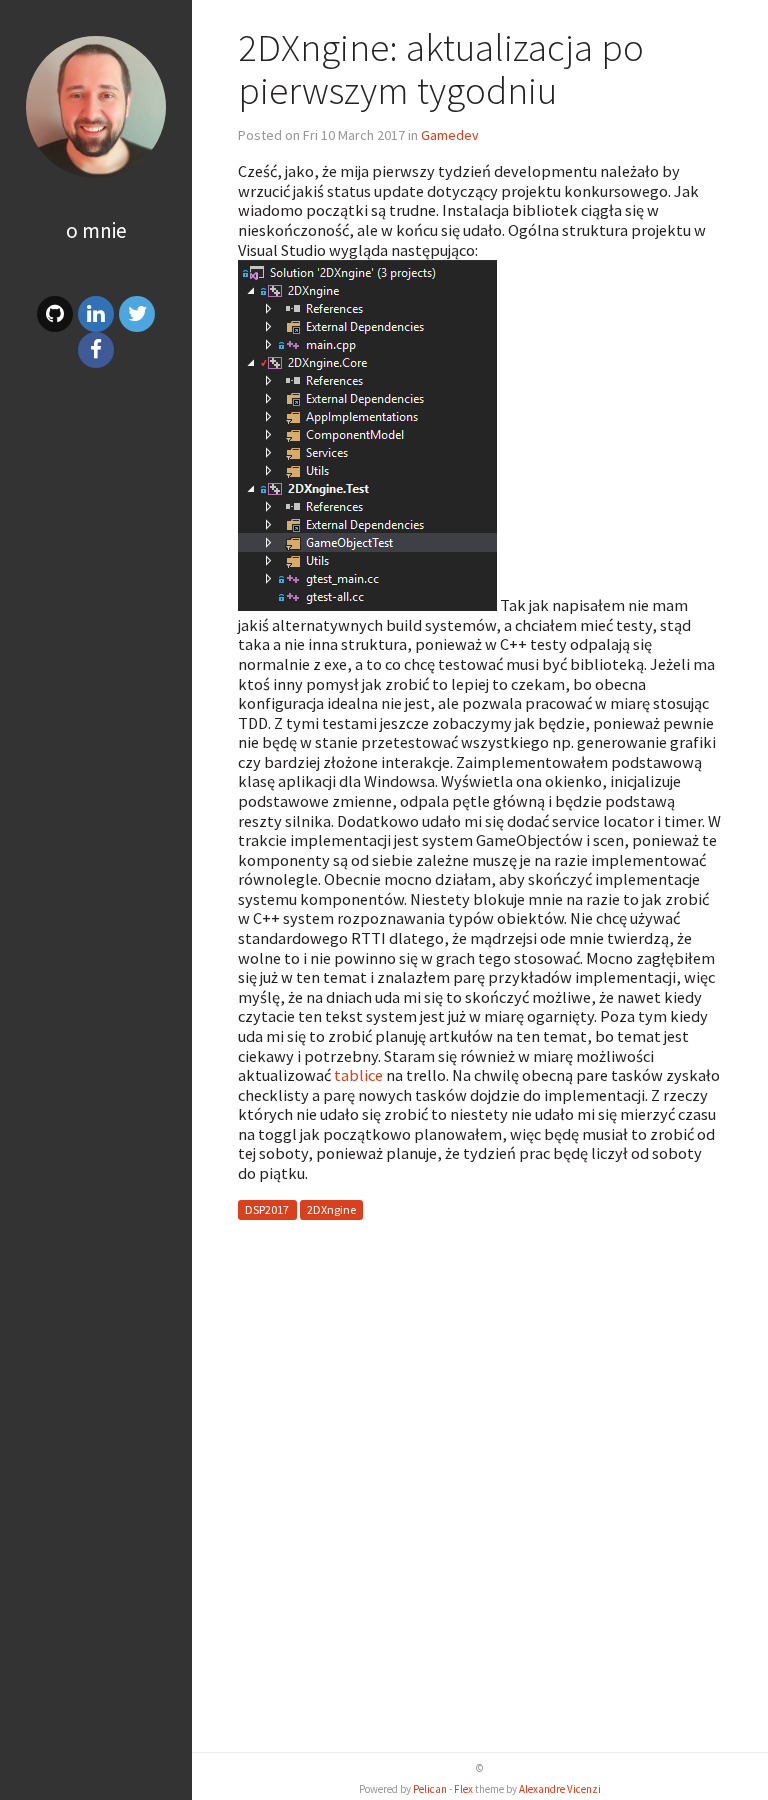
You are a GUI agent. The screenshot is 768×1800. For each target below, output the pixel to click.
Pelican (430, 1789)
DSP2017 (267, 1210)
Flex (463, 1789)
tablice (358, 1075)
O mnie (96, 230)
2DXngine (331, 1210)
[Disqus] (480, 1486)
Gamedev (450, 135)
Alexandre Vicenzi (560, 1789)
